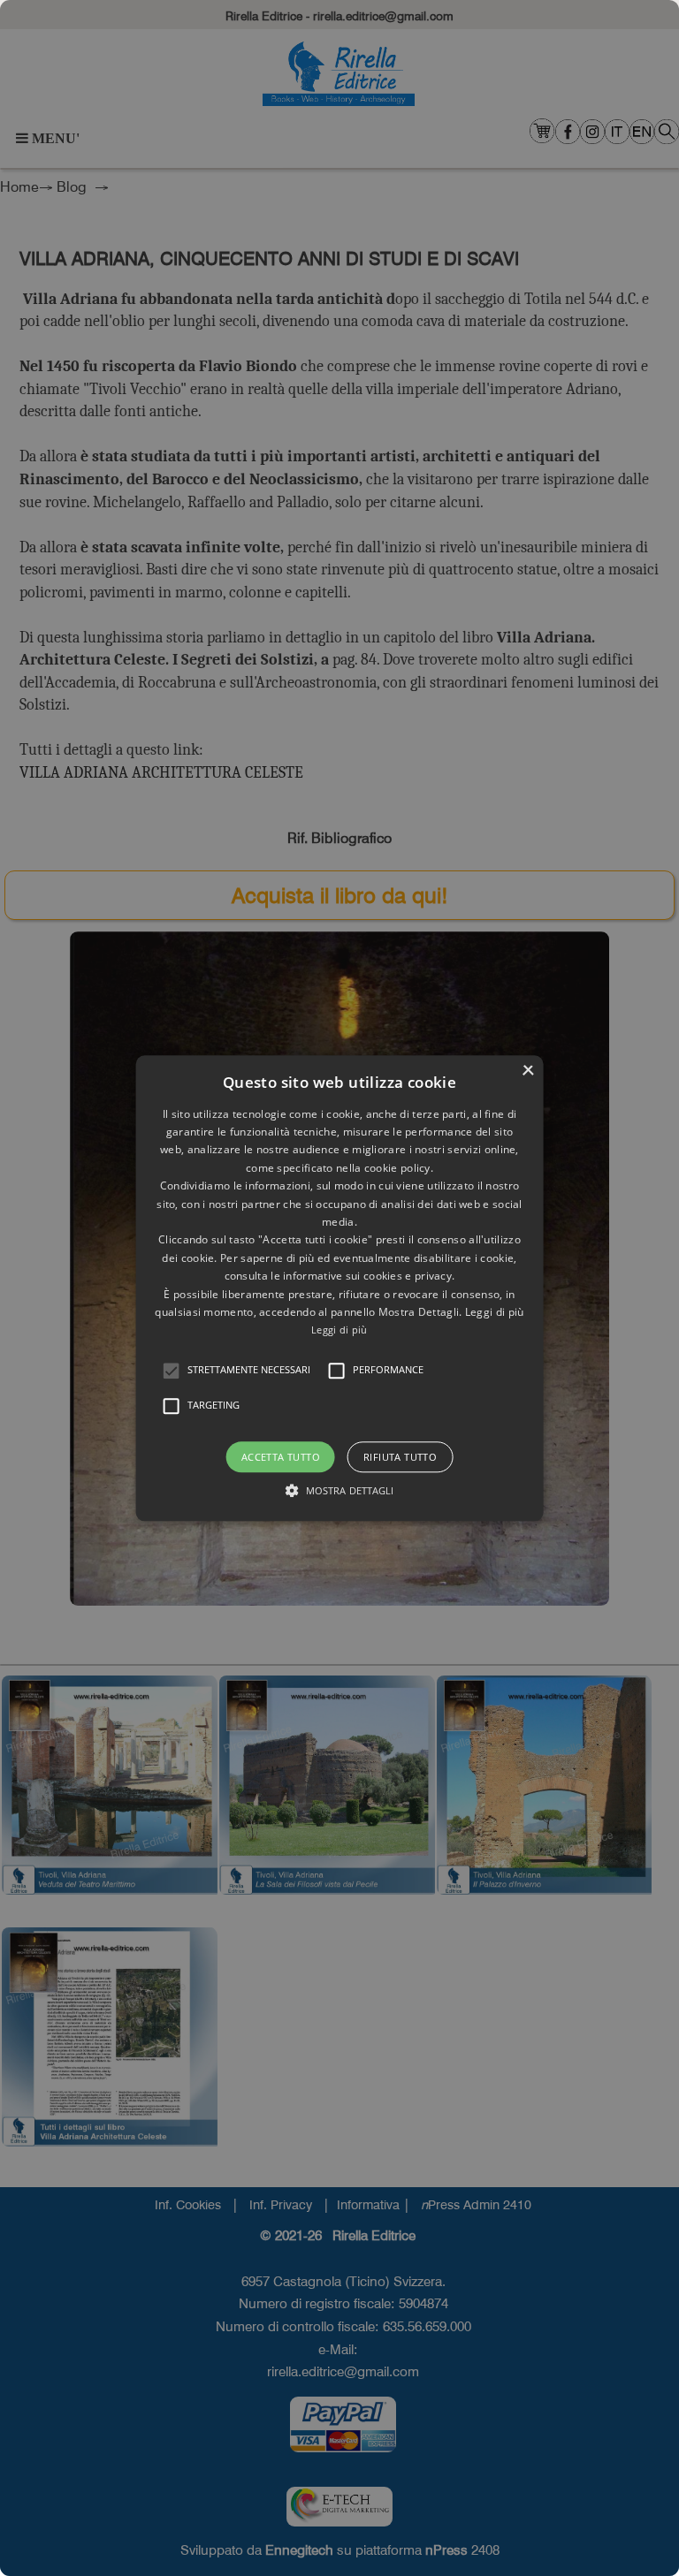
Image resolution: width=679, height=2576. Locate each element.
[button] (172, 1371)
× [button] (527, 1071)
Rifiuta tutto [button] (400, 1457)
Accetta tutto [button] (281, 1457)
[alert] (339, 1288)
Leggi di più (339, 1330)
